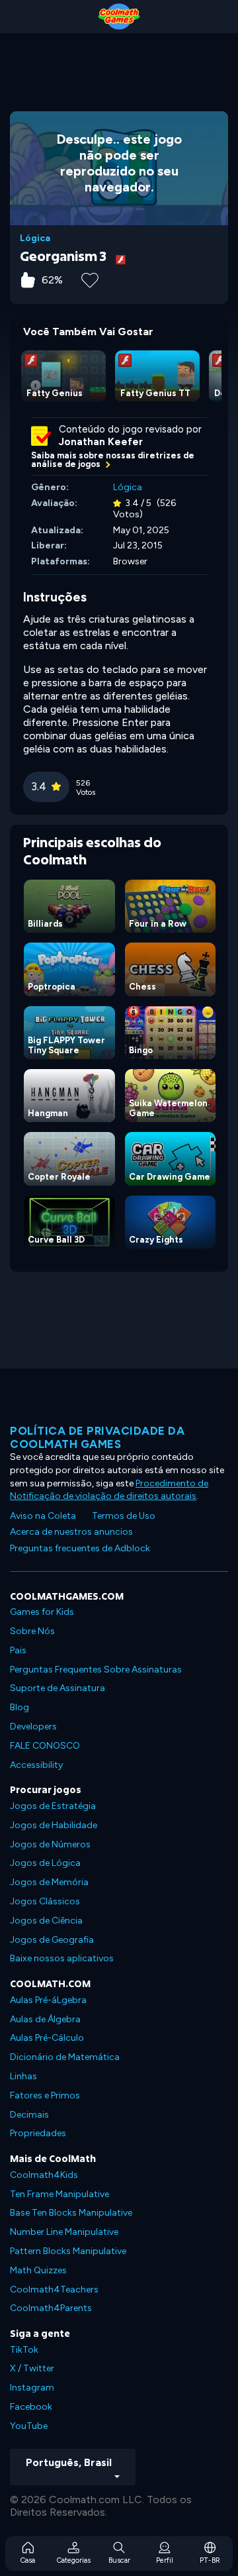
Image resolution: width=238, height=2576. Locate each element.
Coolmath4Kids (44, 2175)
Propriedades (38, 2133)
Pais (18, 1650)
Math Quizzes (38, 2270)
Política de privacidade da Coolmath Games (97, 1437)
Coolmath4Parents (51, 2308)
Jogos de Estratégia (53, 1806)
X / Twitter (32, 2368)
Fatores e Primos (45, 2095)
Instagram (32, 2388)
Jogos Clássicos (45, 1901)
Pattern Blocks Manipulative (68, 2251)
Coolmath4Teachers (54, 2290)
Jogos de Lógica (45, 1863)
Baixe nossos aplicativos (62, 1958)
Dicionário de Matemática (65, 2057)
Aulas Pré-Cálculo (47, 2038)
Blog (20, 1707)
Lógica (35, 238)
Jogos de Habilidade (54, 1825)
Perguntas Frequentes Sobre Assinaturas (96, 1670)
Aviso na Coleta (43, 1516)
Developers (33, 1726)
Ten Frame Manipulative (59, 2194)
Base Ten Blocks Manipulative (71, 2213)
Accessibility (36, 1765)
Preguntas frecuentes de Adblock (80, 1548)
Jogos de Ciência (46, 1921)
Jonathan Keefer (101, 442)
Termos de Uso (124, 1516)
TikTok (24, 2350)
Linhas (23, 2076)
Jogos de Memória (49, 1882)
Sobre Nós (32, 1631)
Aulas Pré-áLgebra (48, 2000)
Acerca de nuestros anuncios (71, 1532)
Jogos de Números (50, 1844)
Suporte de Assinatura (58, 1688)
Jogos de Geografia (52, 1940)
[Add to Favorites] (90, 279)
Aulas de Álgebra (45, 2019)
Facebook (31, 2407)
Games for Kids (42, 1612)
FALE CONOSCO (45, 1746)
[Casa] (119, 17)
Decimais (29, 2115)
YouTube (29, 2426)
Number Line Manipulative (64, 2232)
